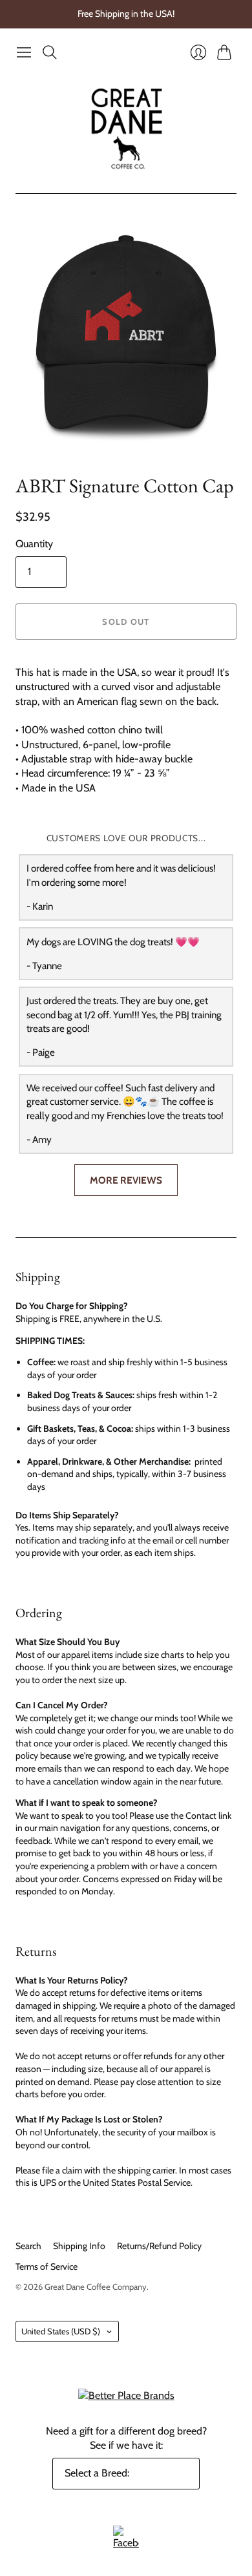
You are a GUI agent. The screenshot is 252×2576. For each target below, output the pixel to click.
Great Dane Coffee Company (96, 2287)
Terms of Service (47, 2267)
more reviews (126, 1180)
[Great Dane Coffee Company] (126, 129)
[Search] (50, 52)
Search (28, 2246)
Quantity (34, 544)
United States (61, 2331)
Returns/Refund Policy (159, 2246)
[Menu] (24, 52)
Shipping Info (79, 2246)
